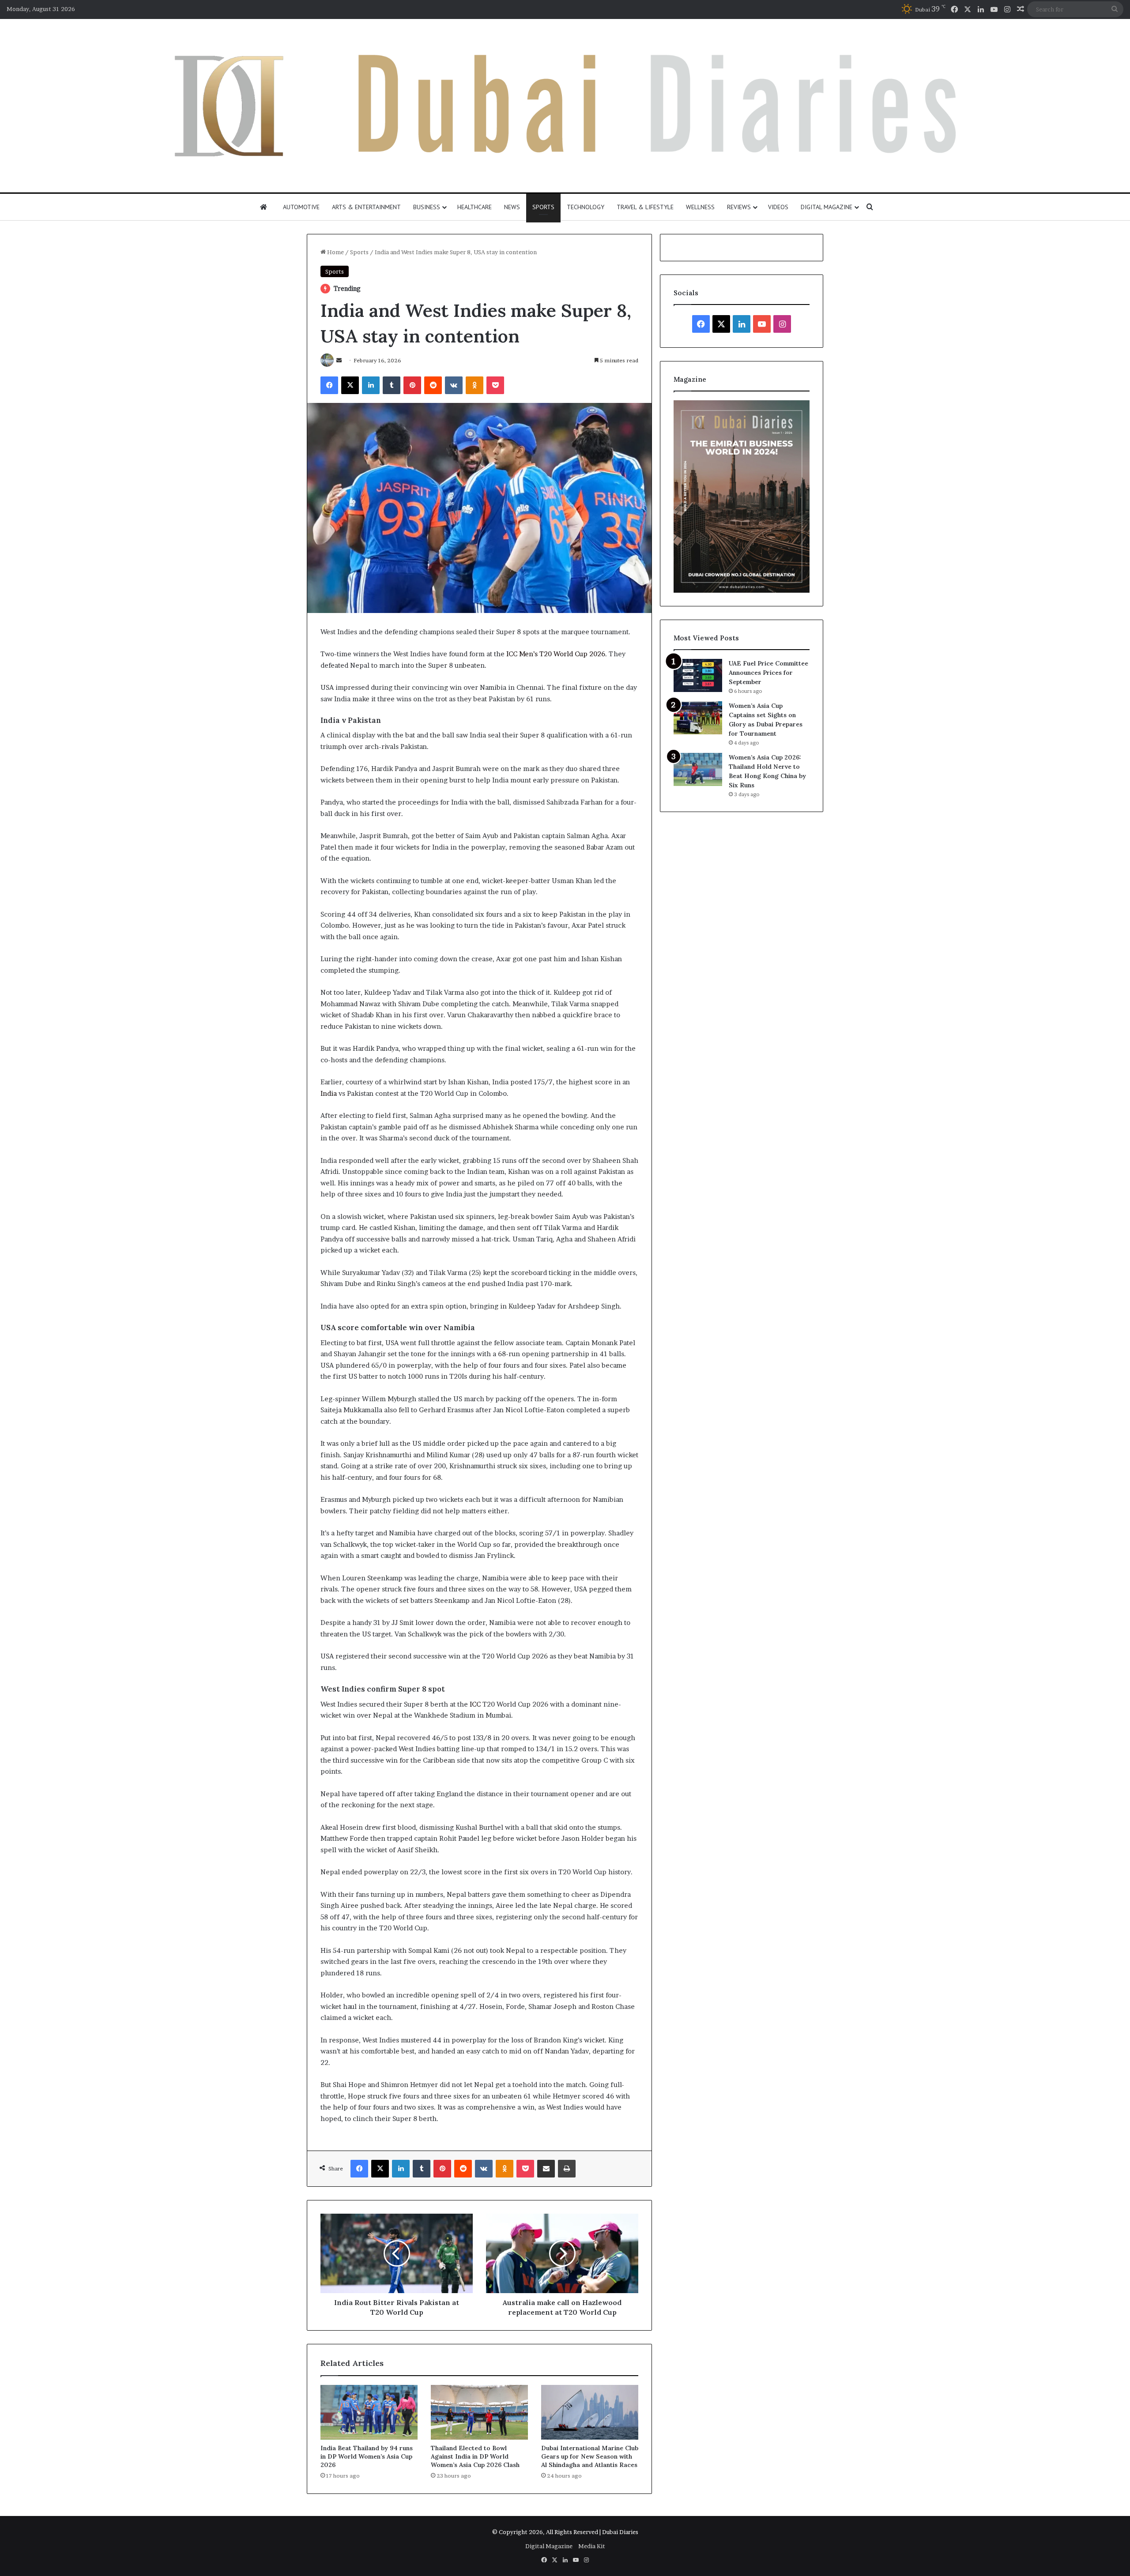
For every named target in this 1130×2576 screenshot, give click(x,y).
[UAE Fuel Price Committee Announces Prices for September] (698, 675)
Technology (586, 207)
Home (335, 252)
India (329, 1093)
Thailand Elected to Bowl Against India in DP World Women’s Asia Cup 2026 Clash (475, 2456)
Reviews (739, 207)
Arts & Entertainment (366, 207)
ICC (475, 1704)
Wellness (700, 207)
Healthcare (475, 207)
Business (427, 207)
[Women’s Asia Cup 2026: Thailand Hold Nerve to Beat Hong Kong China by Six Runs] (698, 769)
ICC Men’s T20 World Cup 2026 (556, 654)
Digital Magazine (827, 207)
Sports (543, 207)
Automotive (301, 207)
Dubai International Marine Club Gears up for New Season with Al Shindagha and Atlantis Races (590, 2456)
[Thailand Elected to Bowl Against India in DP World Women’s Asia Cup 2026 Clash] (479, 2412)
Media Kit (592, 2546)
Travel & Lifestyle (645, 207)
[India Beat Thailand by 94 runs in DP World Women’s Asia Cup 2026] (369, 2412)
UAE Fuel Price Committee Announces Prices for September (768, 673)
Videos (778, 207)
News (512, 207)
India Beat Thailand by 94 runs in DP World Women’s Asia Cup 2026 (367, 2456)
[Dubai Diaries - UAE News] (565, 106)
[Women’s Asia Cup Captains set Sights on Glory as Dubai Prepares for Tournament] (698, 718)
